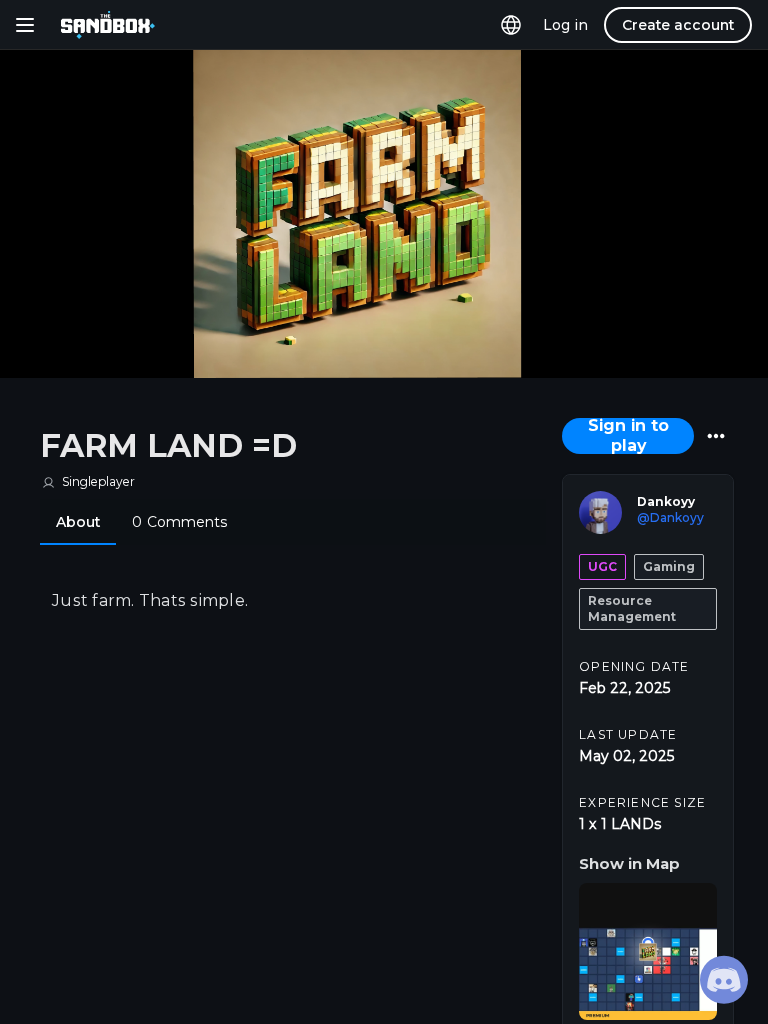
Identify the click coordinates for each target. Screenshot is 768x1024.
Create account (678, 25)
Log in (565, 25)
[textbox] (293, 601)
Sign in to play (628, 436)
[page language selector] (511, 25)
